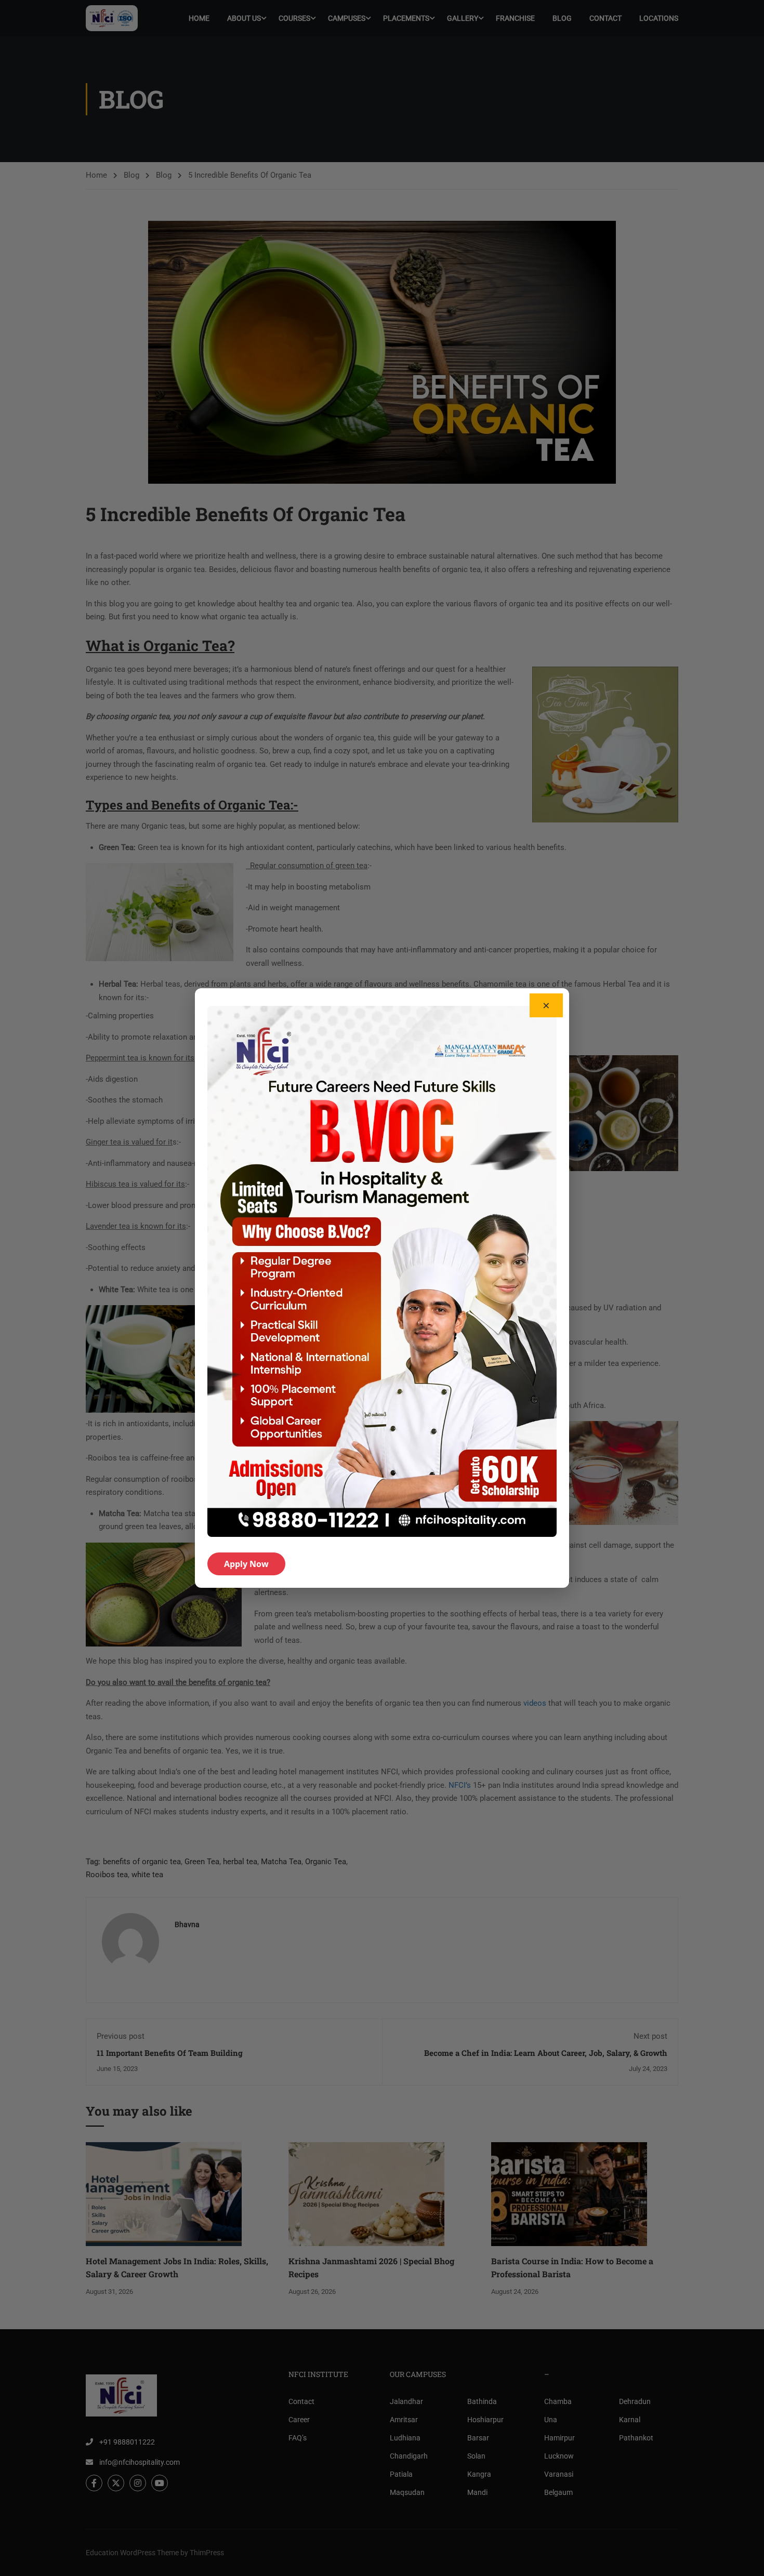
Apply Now (246, 1564)
